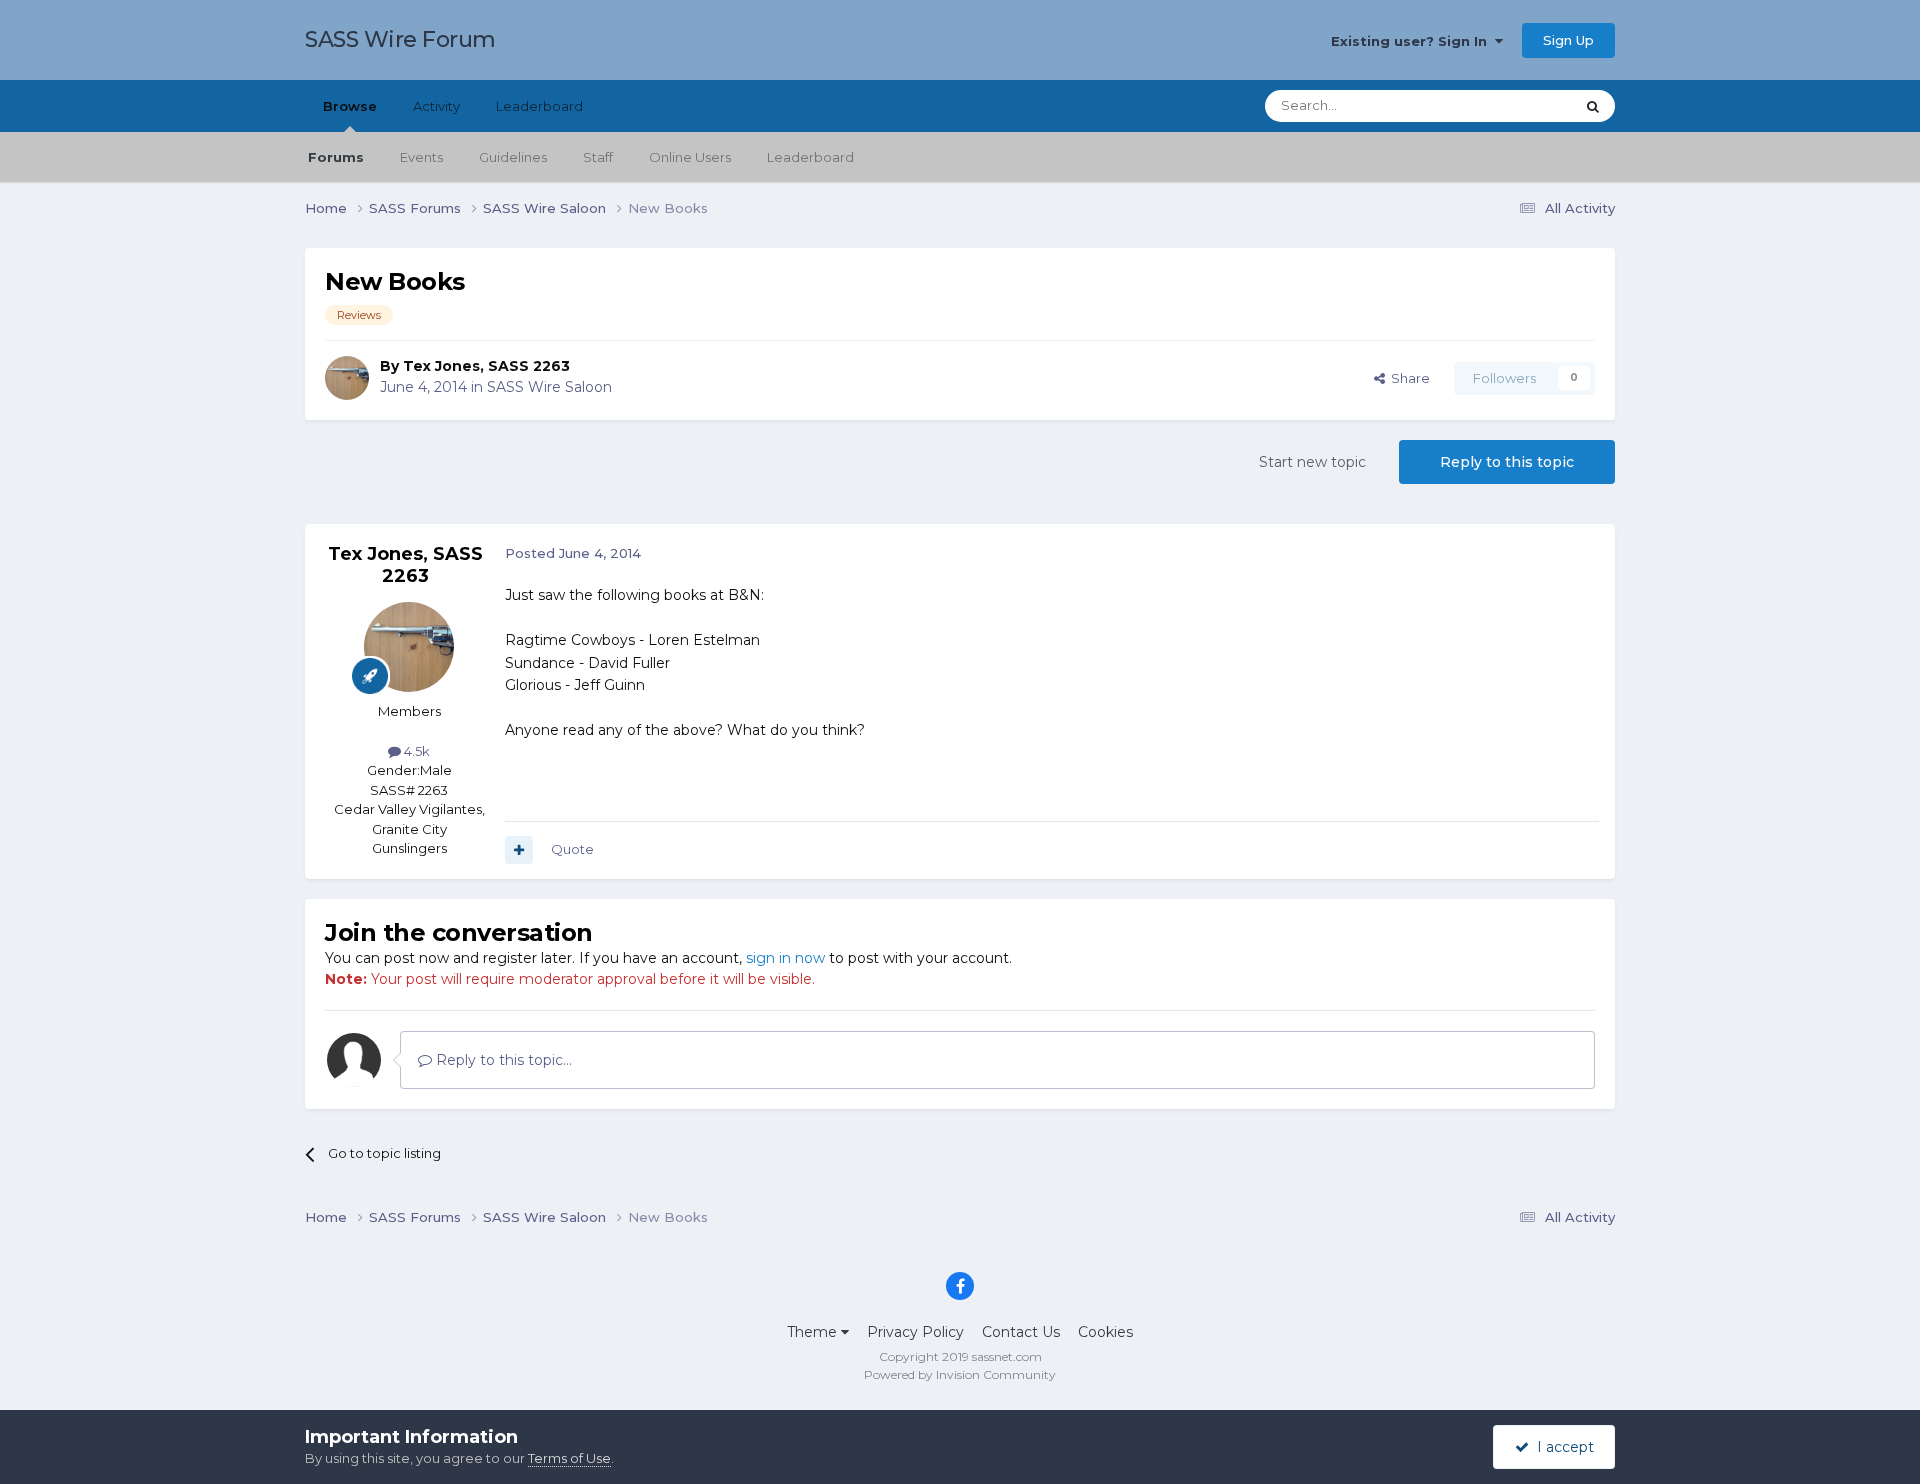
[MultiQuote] (519, 850)
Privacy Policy (915, 1332)
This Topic (1516, 105)
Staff (598, 157)
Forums (336, 157)
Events (421, 157)
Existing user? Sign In (1413, 41)
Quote (572, 849)
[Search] (1593, 106)
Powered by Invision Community (960, 1374)
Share (1407, 378)
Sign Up (1568, 40)
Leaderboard (810, 157)
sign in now (785, 958)
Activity (436, 106)
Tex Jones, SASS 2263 (486, 366)
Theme (814, 1332)
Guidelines (513, 157)
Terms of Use (569, 1458)
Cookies (1105, 1332)
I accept (1561, 1447)
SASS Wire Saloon (549, 387)
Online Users (690, 157)
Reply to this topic (1507, 462)
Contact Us (1021, 1332)
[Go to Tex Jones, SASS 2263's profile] (347, 378)
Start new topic (1312, 462)
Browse (350, 106)
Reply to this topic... (502, 1060)
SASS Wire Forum (400, 39)
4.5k (415, 751)
